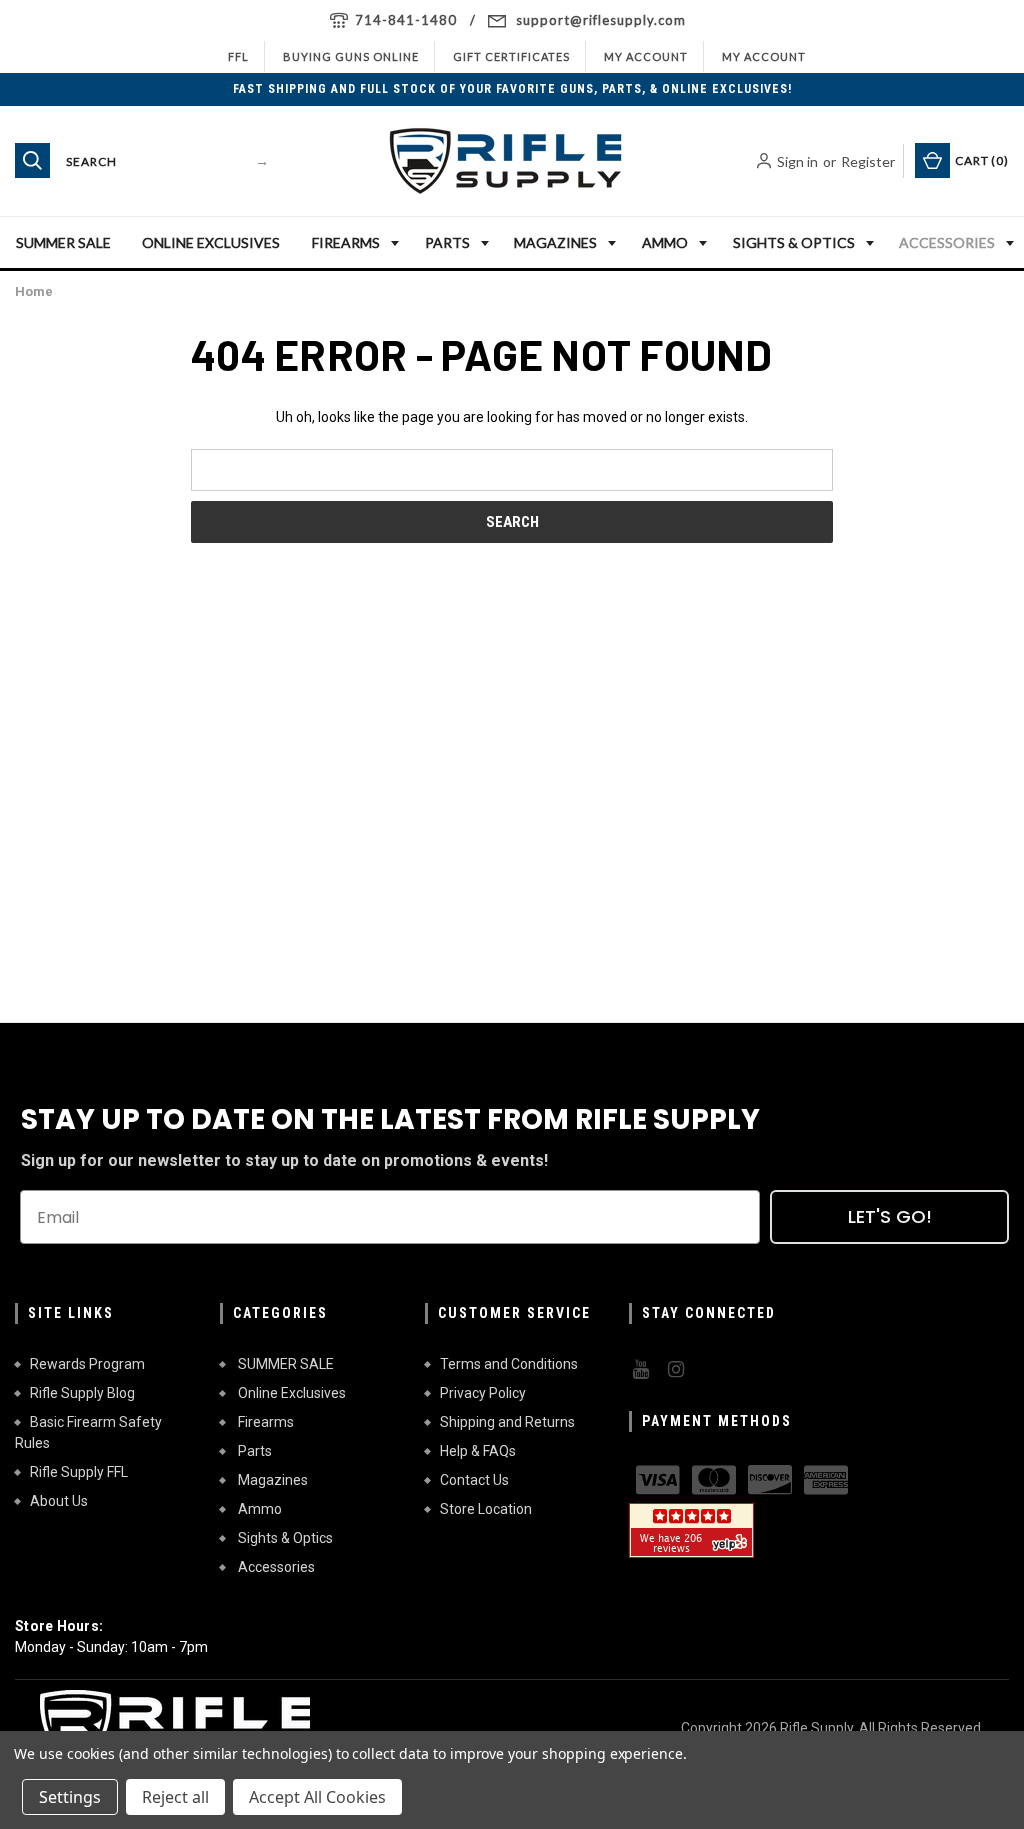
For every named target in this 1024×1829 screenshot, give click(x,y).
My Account (646, 56)
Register (868, 161)
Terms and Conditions (509, 1364)
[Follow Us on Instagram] (674, 1370)
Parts (447, 242)
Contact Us (474, 1480)
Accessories (947, 242)
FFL (238, 56)
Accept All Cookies (317, 1797)
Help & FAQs (478, 1451)
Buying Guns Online (351, 56)
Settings (70, 1797)
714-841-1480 (406, 20)
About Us (59, 1501)
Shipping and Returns (507, 1422)
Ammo (665, 242)
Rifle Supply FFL (79, 1472)
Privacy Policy (483, 1393)
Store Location (486, 1509)
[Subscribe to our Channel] (639, 1370)
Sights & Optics (794, 242)
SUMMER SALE (63, 242)
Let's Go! (890, 1216)
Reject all (175, 1797)
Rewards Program (87, 1364)
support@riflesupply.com (601, 20)
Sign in (797, 161)
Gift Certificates (511, 56)
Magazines (555, 242)
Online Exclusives (211, 242)
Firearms (346, 242)
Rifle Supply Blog (82, 1393)
